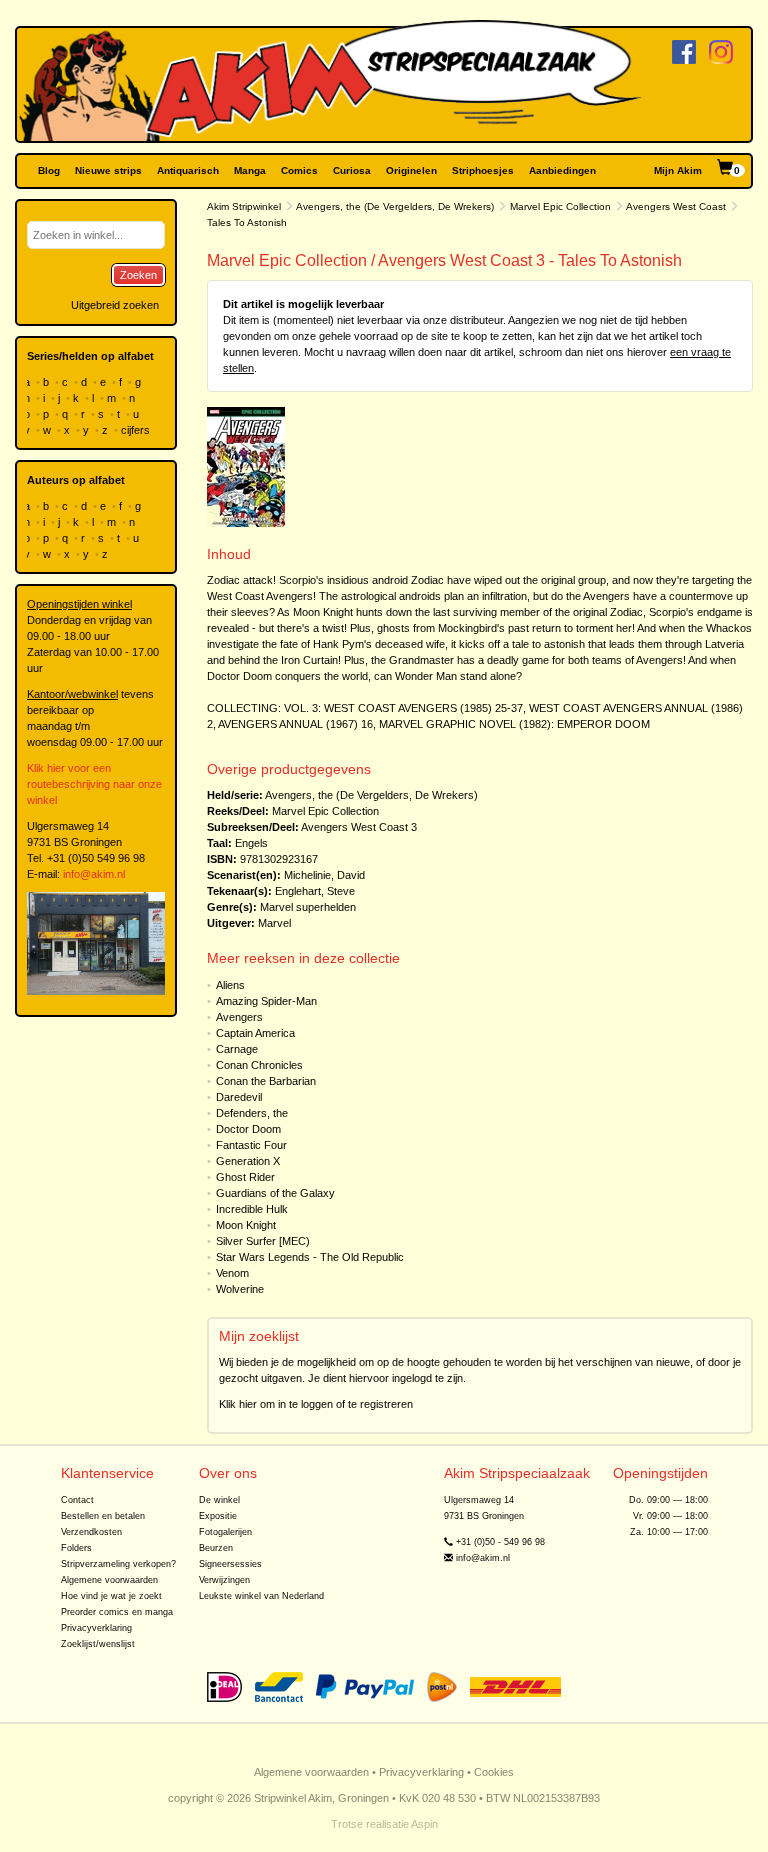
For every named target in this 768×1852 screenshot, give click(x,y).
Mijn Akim (678, 170)
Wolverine (240, 1289)
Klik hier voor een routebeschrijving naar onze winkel (94, 784)
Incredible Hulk (252, 1209)
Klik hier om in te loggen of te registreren (316, 1404)
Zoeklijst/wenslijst (98, 1644)
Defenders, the (252, 1113)
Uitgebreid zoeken (115, 305)
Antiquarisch (188, 170)
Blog (49, 170)
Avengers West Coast (676, 206)
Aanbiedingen (562, 170)
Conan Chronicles (259, 1065)
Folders (76, 1548)
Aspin (424, 1824)
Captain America (255, 1033)
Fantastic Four (251, 1145)
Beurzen (216, 1548)
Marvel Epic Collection (560, 206)
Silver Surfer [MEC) (263, 1241)
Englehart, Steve (315, 891)
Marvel (274, 923)
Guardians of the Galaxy (275, 1193)
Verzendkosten (91, 1532)
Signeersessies (230, 1564)
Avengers (239, 1017)
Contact (77, 1500)
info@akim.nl (94, 874)
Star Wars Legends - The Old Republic (310, 1257)
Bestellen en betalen (103, 1516)
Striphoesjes (483, 170)
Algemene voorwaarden (109, 1580)
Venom (232, 1273)
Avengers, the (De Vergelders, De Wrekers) (395, 206)
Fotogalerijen (225, 1532)
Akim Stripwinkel (244, 206)
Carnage (237, 1049)
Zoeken (138, 275)
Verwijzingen (224, 1580)
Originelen (411, 170)
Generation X (248, 1161)
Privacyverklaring (96, 1628)
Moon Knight (246, 1225)
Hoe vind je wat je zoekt (111, 1596)
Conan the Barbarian (266, 1081)
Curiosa (352, 170)
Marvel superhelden (308, 907)
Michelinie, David (324, 875)
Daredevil (239, 1097)
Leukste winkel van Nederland (261, 1596)
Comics (299, 170)
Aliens (230, 985)
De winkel (219, 1500)
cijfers (137, 430)
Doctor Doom (248, 1129)
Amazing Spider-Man (266, 1001)
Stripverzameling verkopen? (118, 1564)
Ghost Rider (245, 1177)
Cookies (494, 1772)
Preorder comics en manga (117, 1612)
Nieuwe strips (108, 170)
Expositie (218, 1516)
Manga (250, 170)
